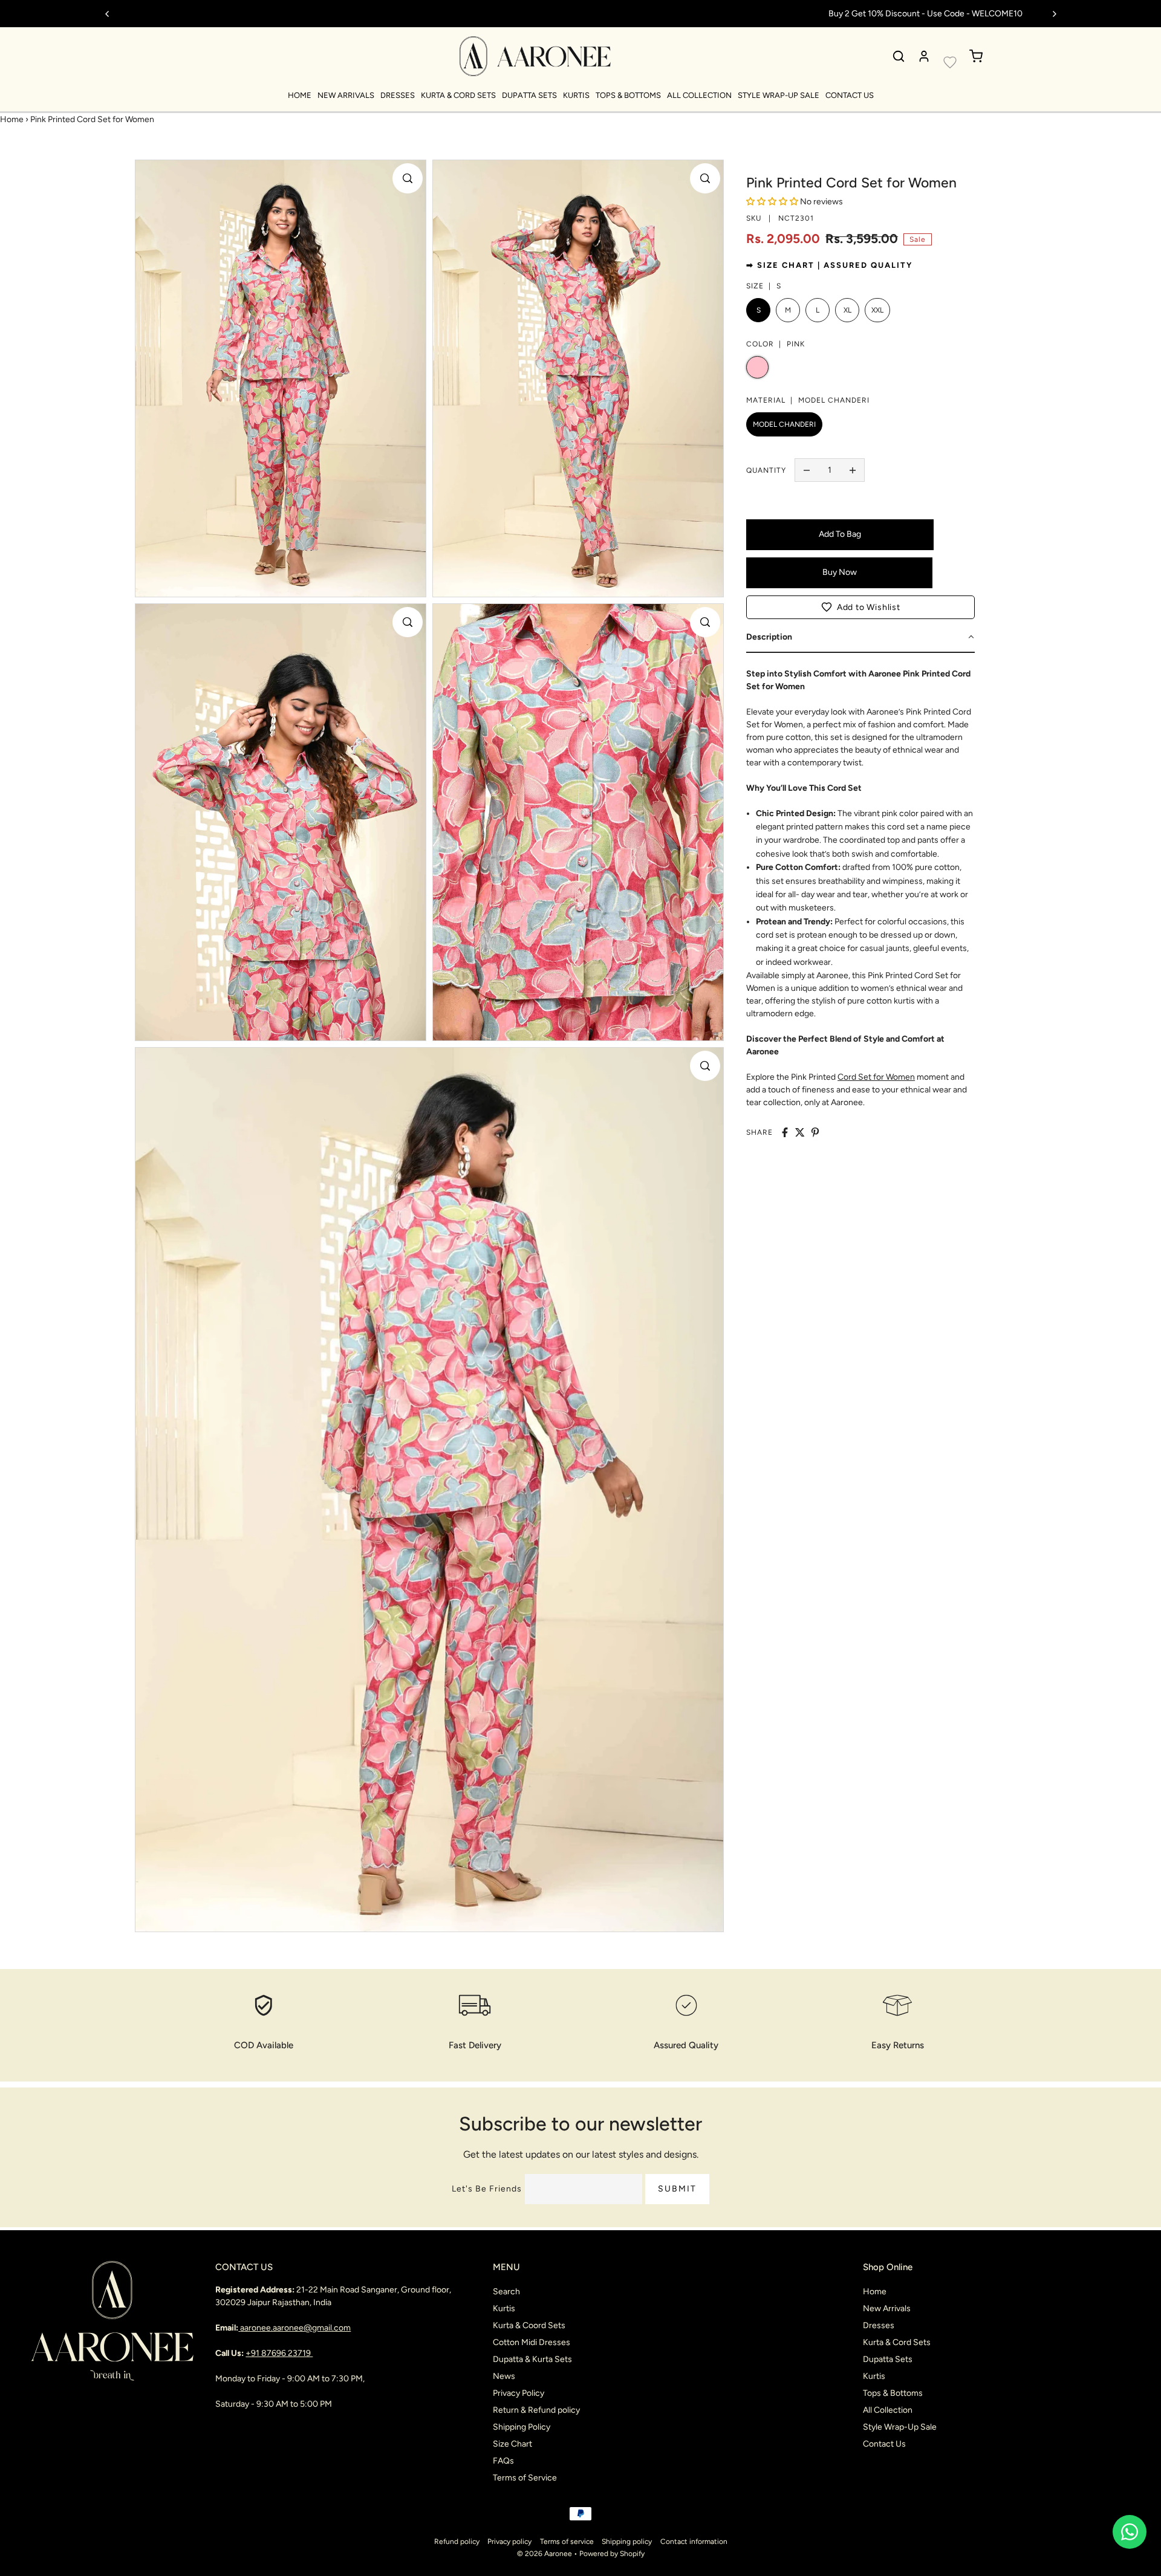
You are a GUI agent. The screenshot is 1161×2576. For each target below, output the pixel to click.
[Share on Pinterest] (815, 1132)
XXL (877, 310)
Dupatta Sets (529, 95)
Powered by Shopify (612, 2554)
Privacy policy (509, 2542)
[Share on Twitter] (800, 1132)
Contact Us (850, 95)
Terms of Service (525, 2478)
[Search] (899, 56)
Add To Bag (840, 534)
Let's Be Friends (487, 2189)
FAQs (503, 2461)
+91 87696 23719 (279, 2353)
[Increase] (853, 470)
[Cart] (976, 56)
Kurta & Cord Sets (458, 95)
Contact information (694, 2542)
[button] (860, 607)
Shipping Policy (522, 2427)
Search (506, 2292)
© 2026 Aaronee (545, 2554)
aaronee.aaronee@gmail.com (295, 2328)
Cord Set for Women (876, 1077)
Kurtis (576, 95)
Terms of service (567, 2542)
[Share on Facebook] (785, 1132)
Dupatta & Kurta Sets (532, 2359)
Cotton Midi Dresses (532, 2342)
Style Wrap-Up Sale (779, 95)
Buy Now (840, 572)
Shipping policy (627, 2542)
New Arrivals (346, 95)
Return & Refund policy (536, 2410)
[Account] (924, 56)
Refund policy (457, 2542)
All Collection (699, 95)
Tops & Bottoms (628, 95)
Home (300, 95)
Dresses (398, 95)
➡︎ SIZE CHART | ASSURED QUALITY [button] (829, 265)
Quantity (766, 470)
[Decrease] (807, 470)
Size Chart (512, 2444)
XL (847, 310)
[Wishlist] (950, 62)
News (504, 2376)
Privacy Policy (519, 2393)
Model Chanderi (784, 424)
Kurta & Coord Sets (529, 2325)
